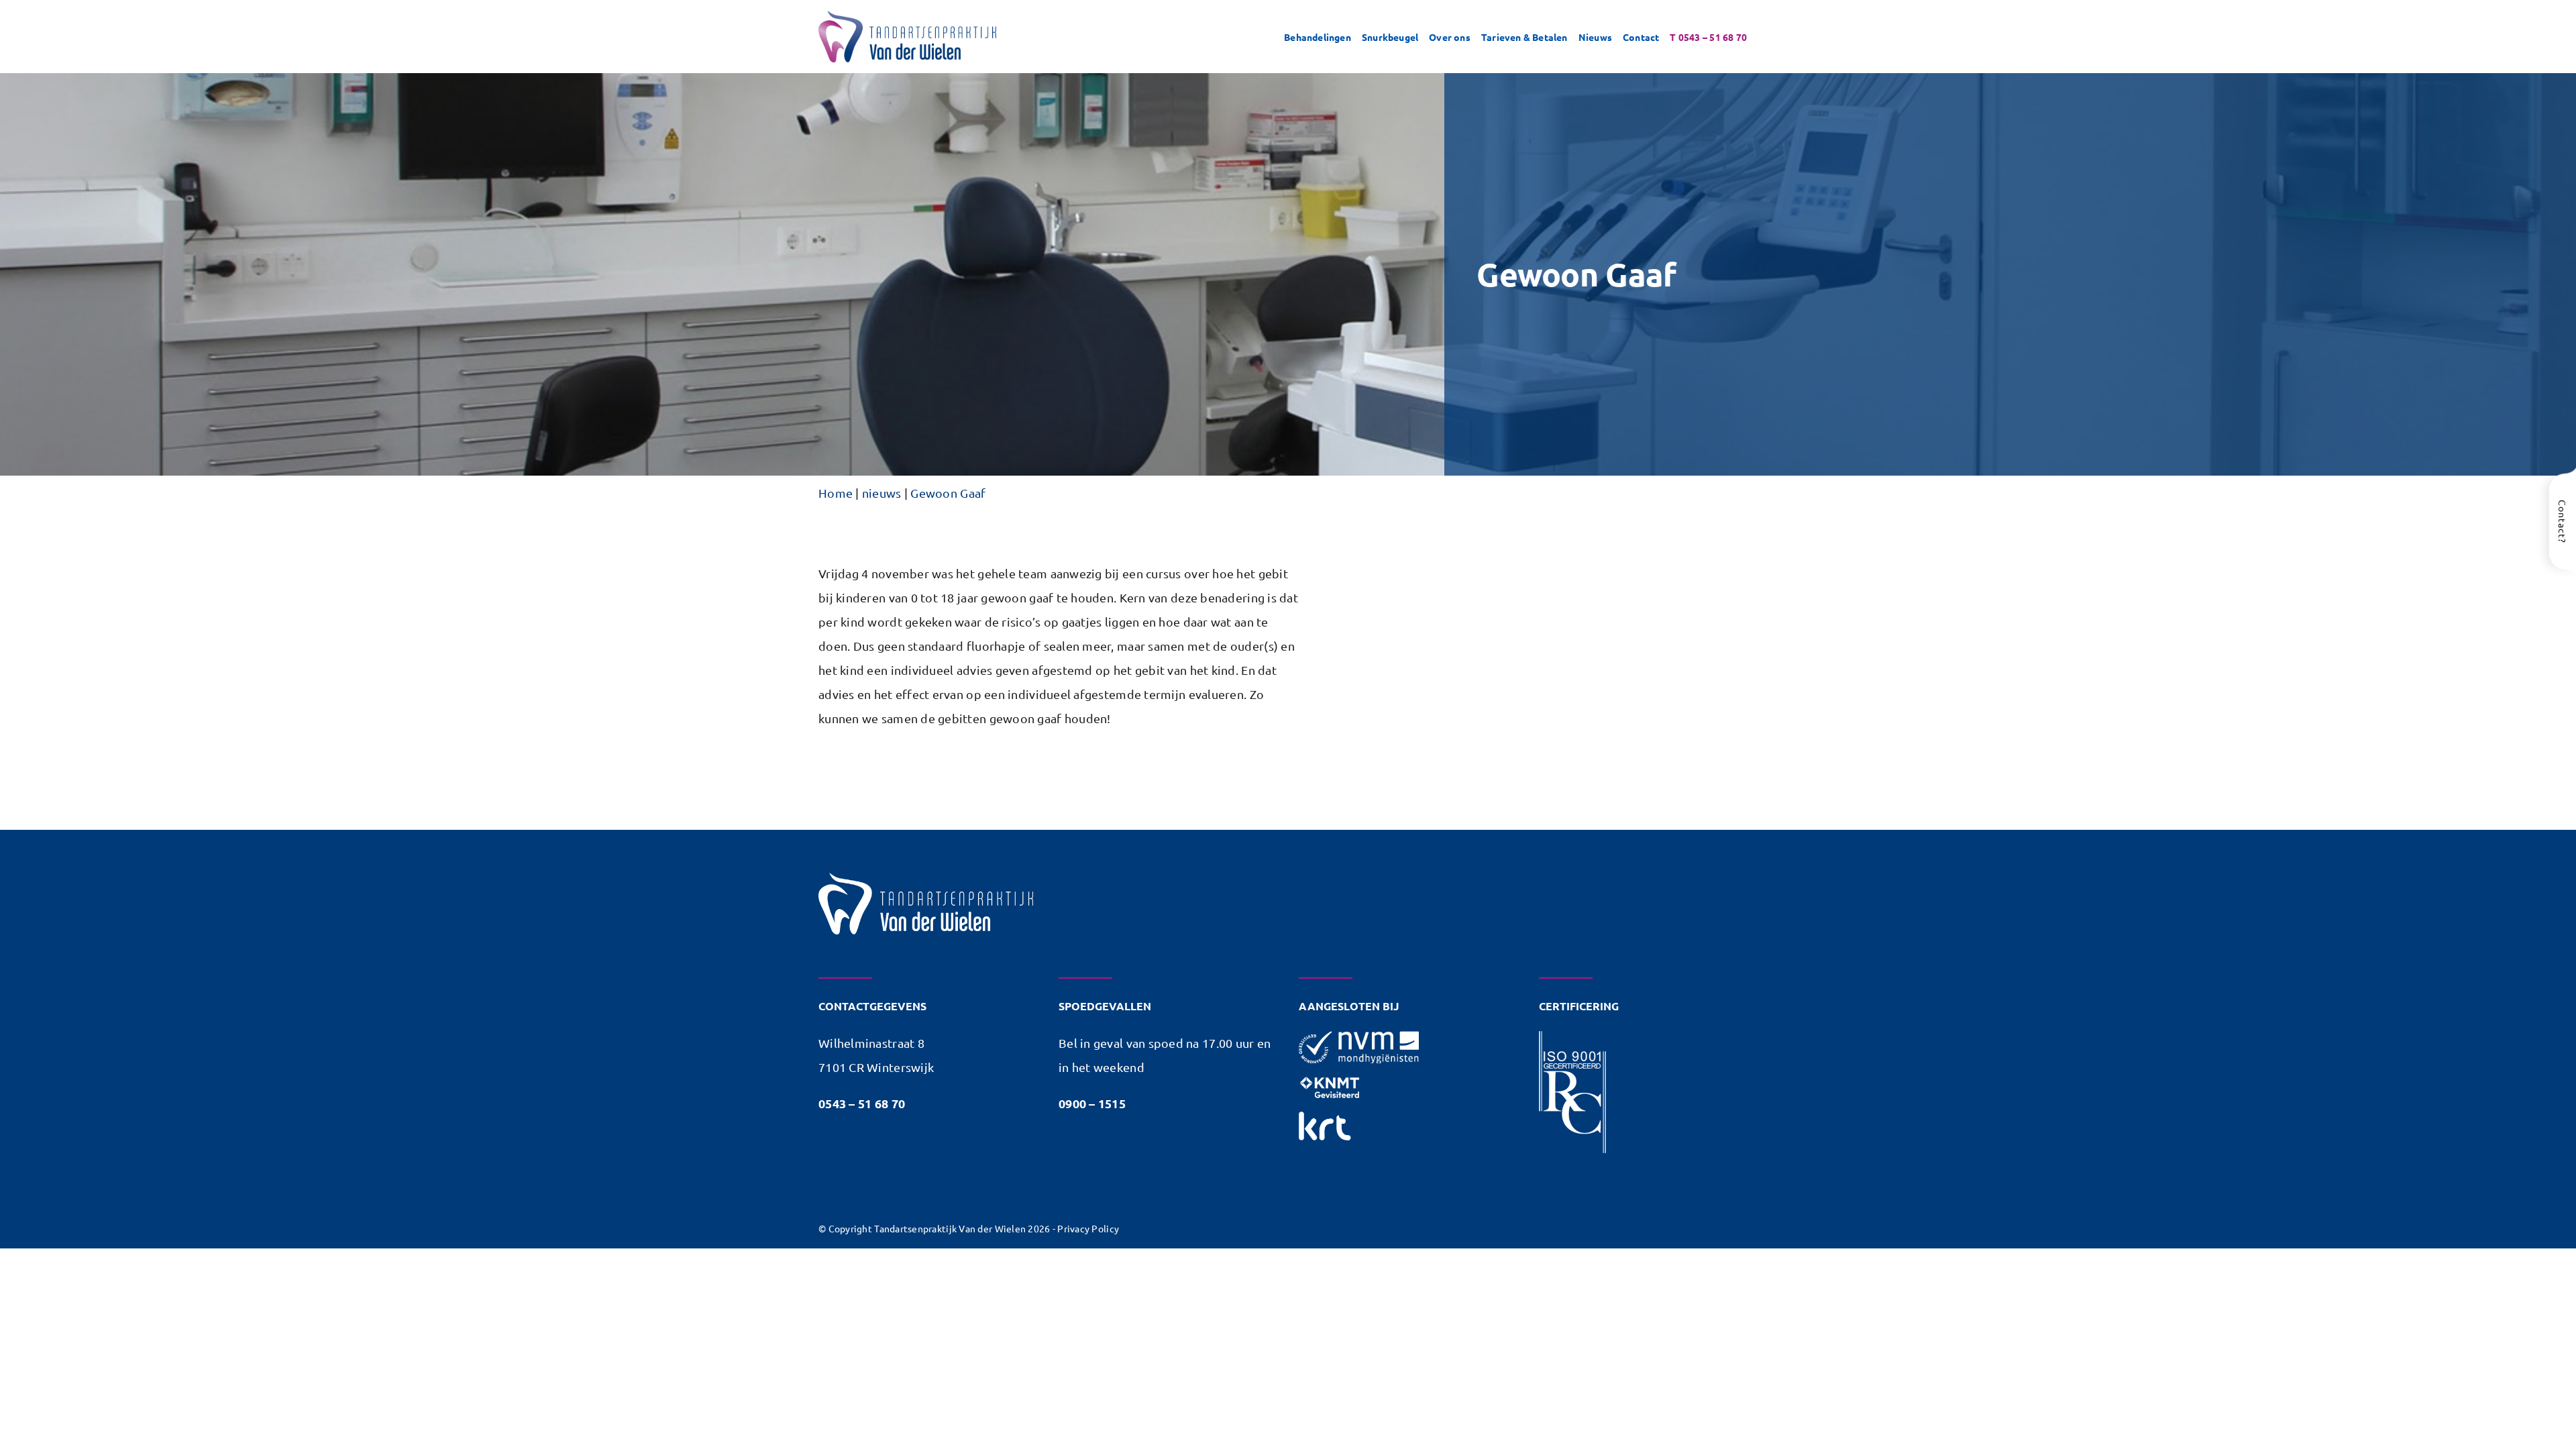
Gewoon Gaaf (948, 493)
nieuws (882, 493)
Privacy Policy (1088, 1228)
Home (836, 493)
